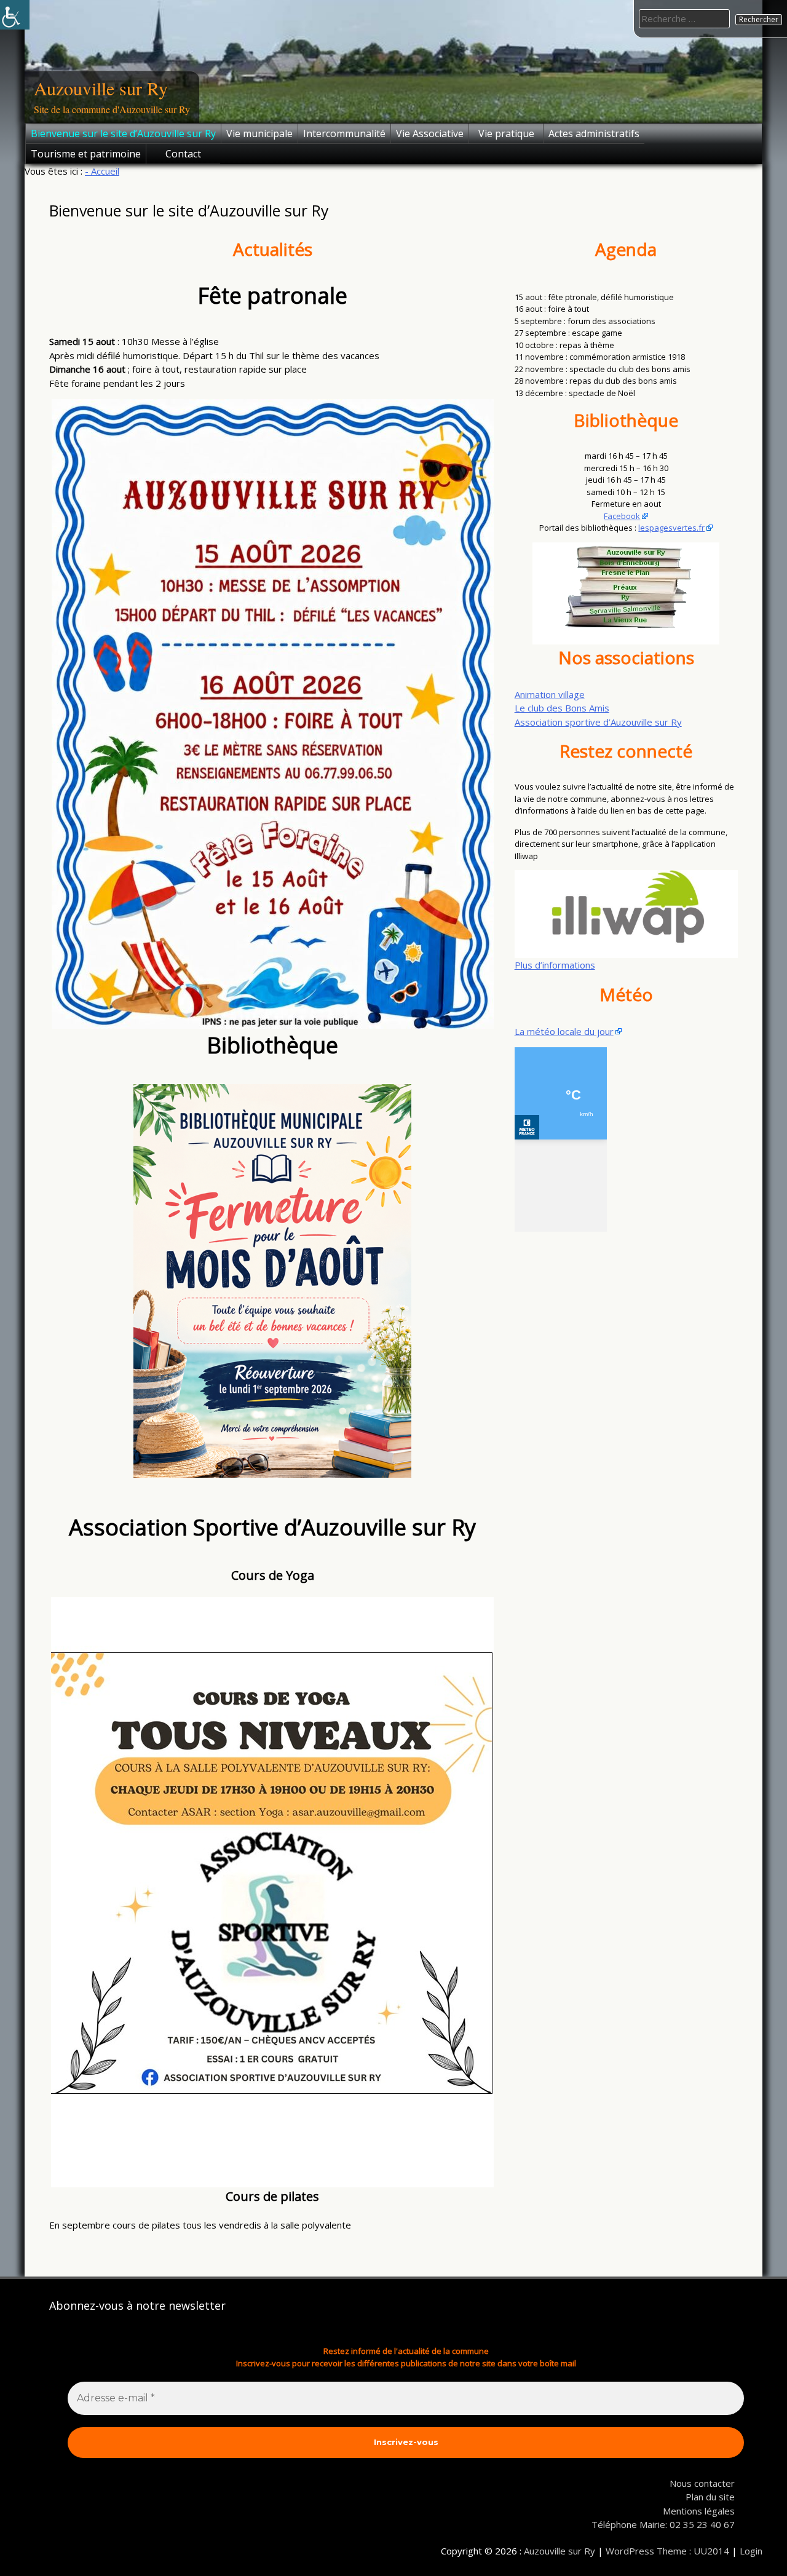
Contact (183, 154)
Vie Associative (430, 133)
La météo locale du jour (564, 1031)
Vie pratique (506, 133)
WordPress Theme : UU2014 (667, 2551)
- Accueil (102, 171)
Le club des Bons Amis (562, 708)
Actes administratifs (594, 133)
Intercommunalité (344, 133)
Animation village (550, 694)
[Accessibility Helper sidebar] (15, 15)
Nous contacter (702, 2483)
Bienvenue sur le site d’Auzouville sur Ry (123, 133)
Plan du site (710, 2497)
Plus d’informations (555, 965)
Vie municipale (259, 133)
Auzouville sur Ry (101, 88)
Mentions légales (699, 2511)
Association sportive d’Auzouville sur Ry (598, 722)
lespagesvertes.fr (671, 528)
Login (751, 2551)
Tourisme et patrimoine (86, 154)
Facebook (622, 516)
